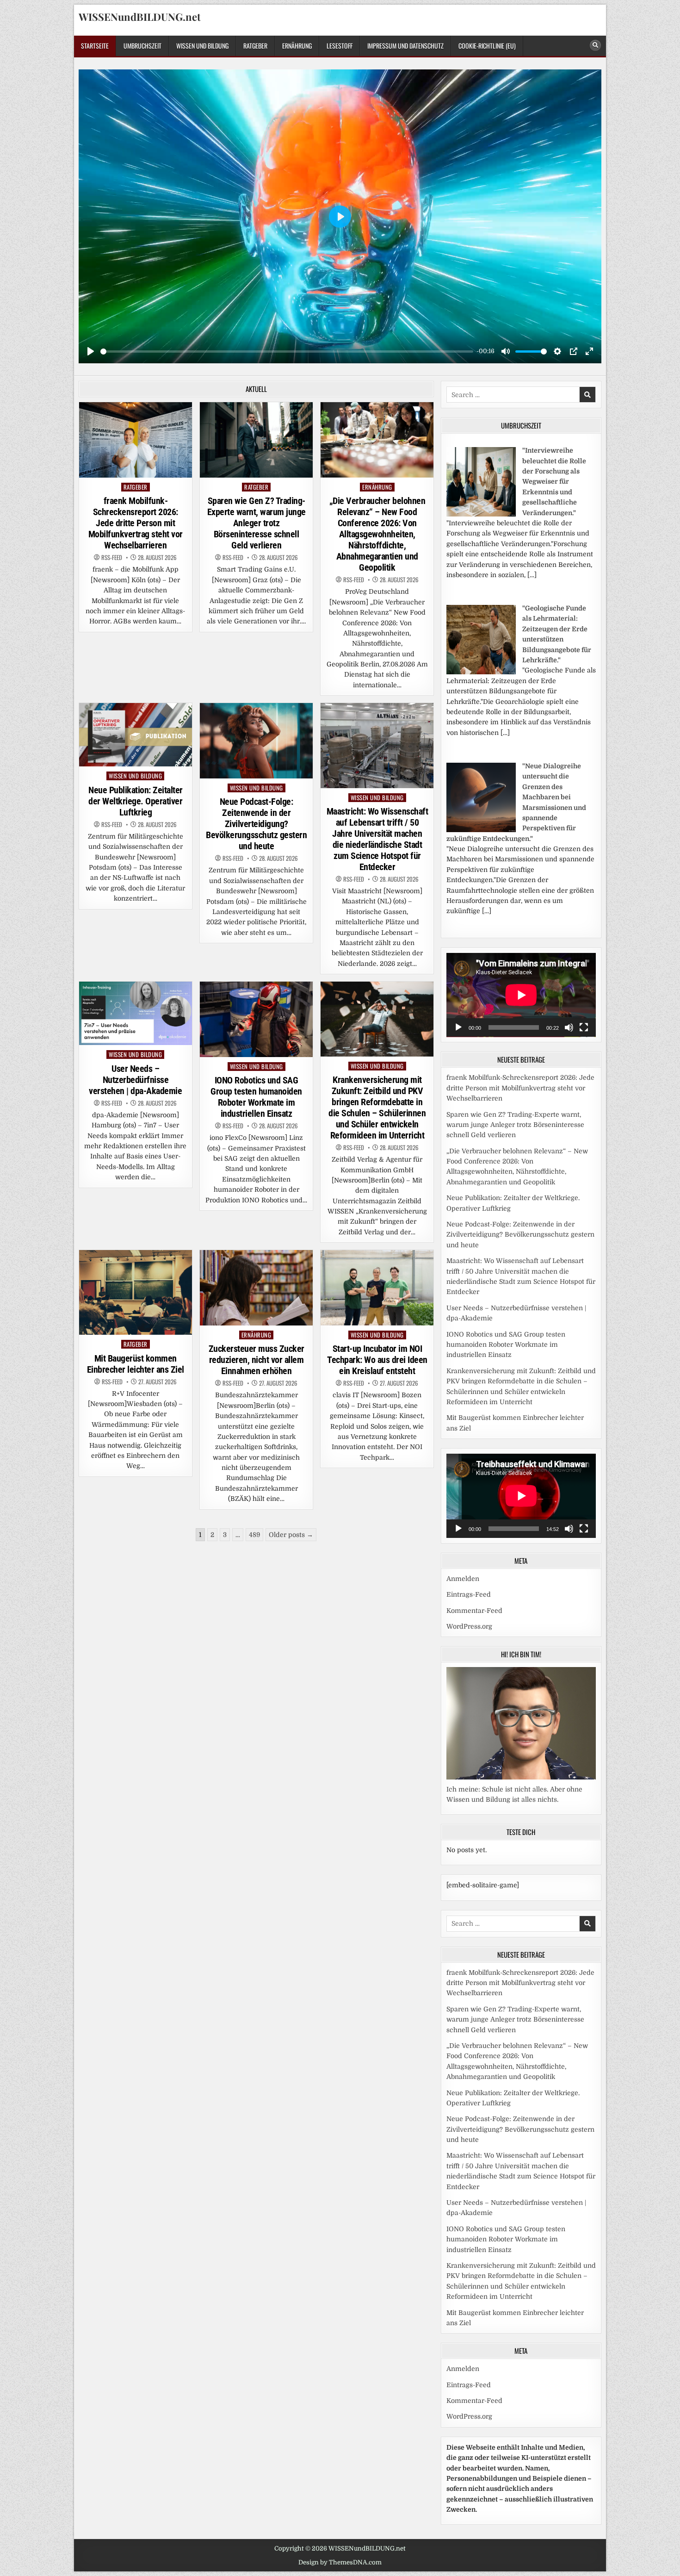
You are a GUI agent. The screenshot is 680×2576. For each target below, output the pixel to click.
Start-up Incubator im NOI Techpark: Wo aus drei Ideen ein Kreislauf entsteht (377, 1360)
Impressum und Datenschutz (405, 46)
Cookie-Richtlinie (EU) (487, 46)
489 (254, 1535)
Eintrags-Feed (469, 1594)
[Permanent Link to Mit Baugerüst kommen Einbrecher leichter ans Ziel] (136, 1292)
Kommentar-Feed (474, 1611)
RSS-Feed (112, 557)
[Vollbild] (584, 1027)
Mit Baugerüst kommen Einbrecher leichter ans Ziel (136, 1364)
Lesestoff (340, 46)
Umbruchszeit (142, 46)
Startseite (95, 46)
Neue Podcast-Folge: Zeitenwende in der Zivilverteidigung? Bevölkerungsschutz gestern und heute (256, 824)
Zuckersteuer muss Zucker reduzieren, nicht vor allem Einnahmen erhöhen (257, 1360)
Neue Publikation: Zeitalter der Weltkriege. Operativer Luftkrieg (136, 801)
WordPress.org (469, 1626)
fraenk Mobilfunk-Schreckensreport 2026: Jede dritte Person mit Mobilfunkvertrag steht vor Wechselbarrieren (136, 523)
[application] (521, 995)
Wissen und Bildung (202, 46)
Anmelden (463, 1579)
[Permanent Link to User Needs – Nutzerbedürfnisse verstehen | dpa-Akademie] (136, 1013)
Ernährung (297, 46)
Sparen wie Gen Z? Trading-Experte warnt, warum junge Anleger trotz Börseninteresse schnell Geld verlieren (257, 523)
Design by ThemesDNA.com (340, 2562)
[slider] (287, 352)
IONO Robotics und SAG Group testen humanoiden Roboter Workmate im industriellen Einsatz (256, 1097)
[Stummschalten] (569, 1027)
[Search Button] (595, 45)
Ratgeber (255, 46)
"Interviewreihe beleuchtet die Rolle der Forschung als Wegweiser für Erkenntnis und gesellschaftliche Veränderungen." (554, 481)
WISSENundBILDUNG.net (140, 17)
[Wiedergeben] (458, 1027)
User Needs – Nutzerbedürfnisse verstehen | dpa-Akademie (135, 1080)
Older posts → (291, 1535)
